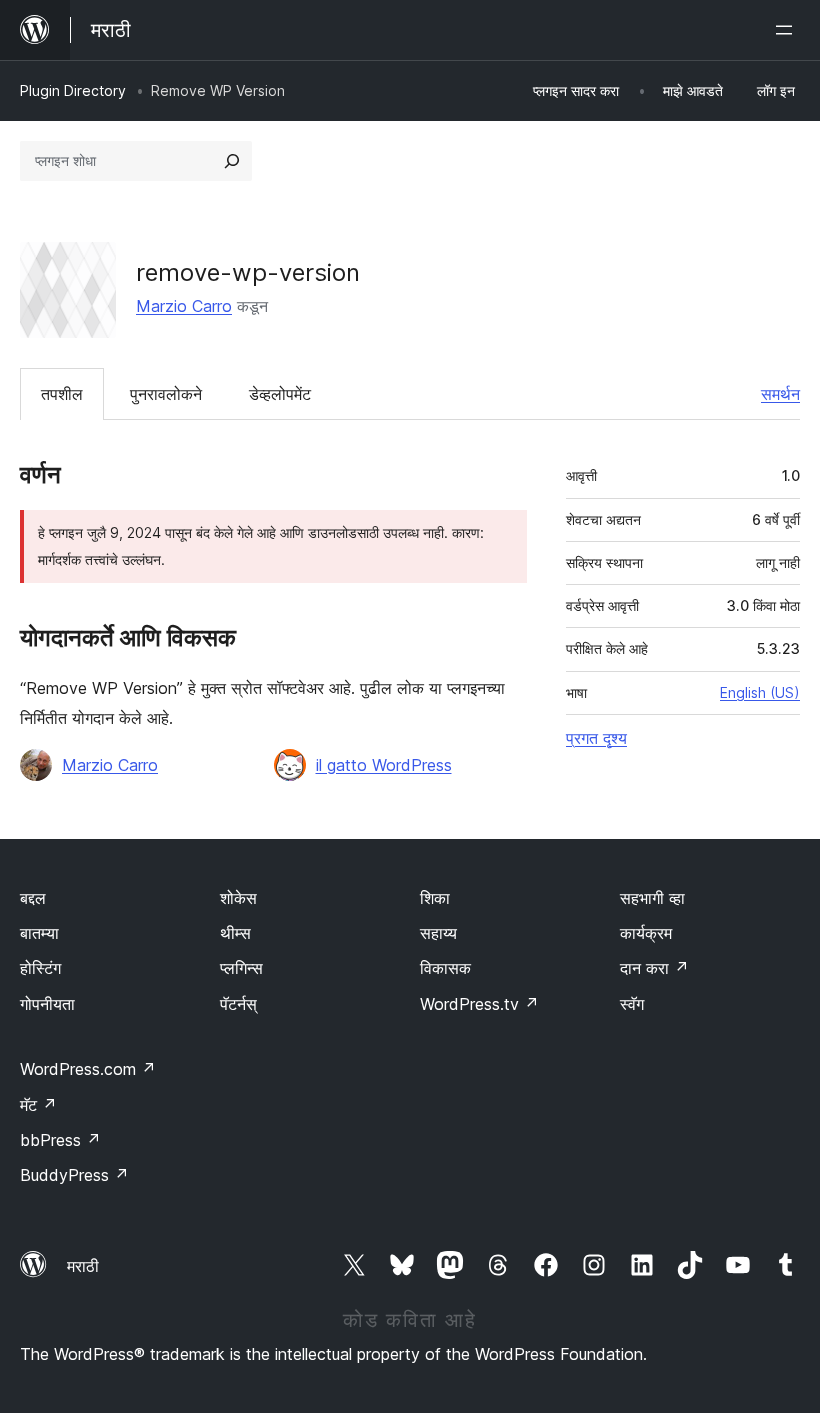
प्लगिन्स (241, 968)
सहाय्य (438, 933)
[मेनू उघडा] (788, 30)
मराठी (83, 1266)
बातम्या (39, 933)
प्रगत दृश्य (596, 738)
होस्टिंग (40, 968)
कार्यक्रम (646, 933)
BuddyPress (74, 1175)
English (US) (760, 692)
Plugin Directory (73, 90)
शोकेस (238, 898)
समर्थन (780, 394)
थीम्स (235, 933)
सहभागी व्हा (652, 898)
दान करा (654, 968)
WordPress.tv (479, 1004)
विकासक (445, 968)
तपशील (62, 394)
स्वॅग (632, 1004)
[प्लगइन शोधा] (232, 161)
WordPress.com (88, 1069)
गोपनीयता (47, 1004)
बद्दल (33, 898)
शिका (435, 898)
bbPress (60, 1140)
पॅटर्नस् (238, 1004)
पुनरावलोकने (166, 394)
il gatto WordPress (384, 765)
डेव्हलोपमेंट (280, 394)
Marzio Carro (184, 306)
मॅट (38, 1105)
